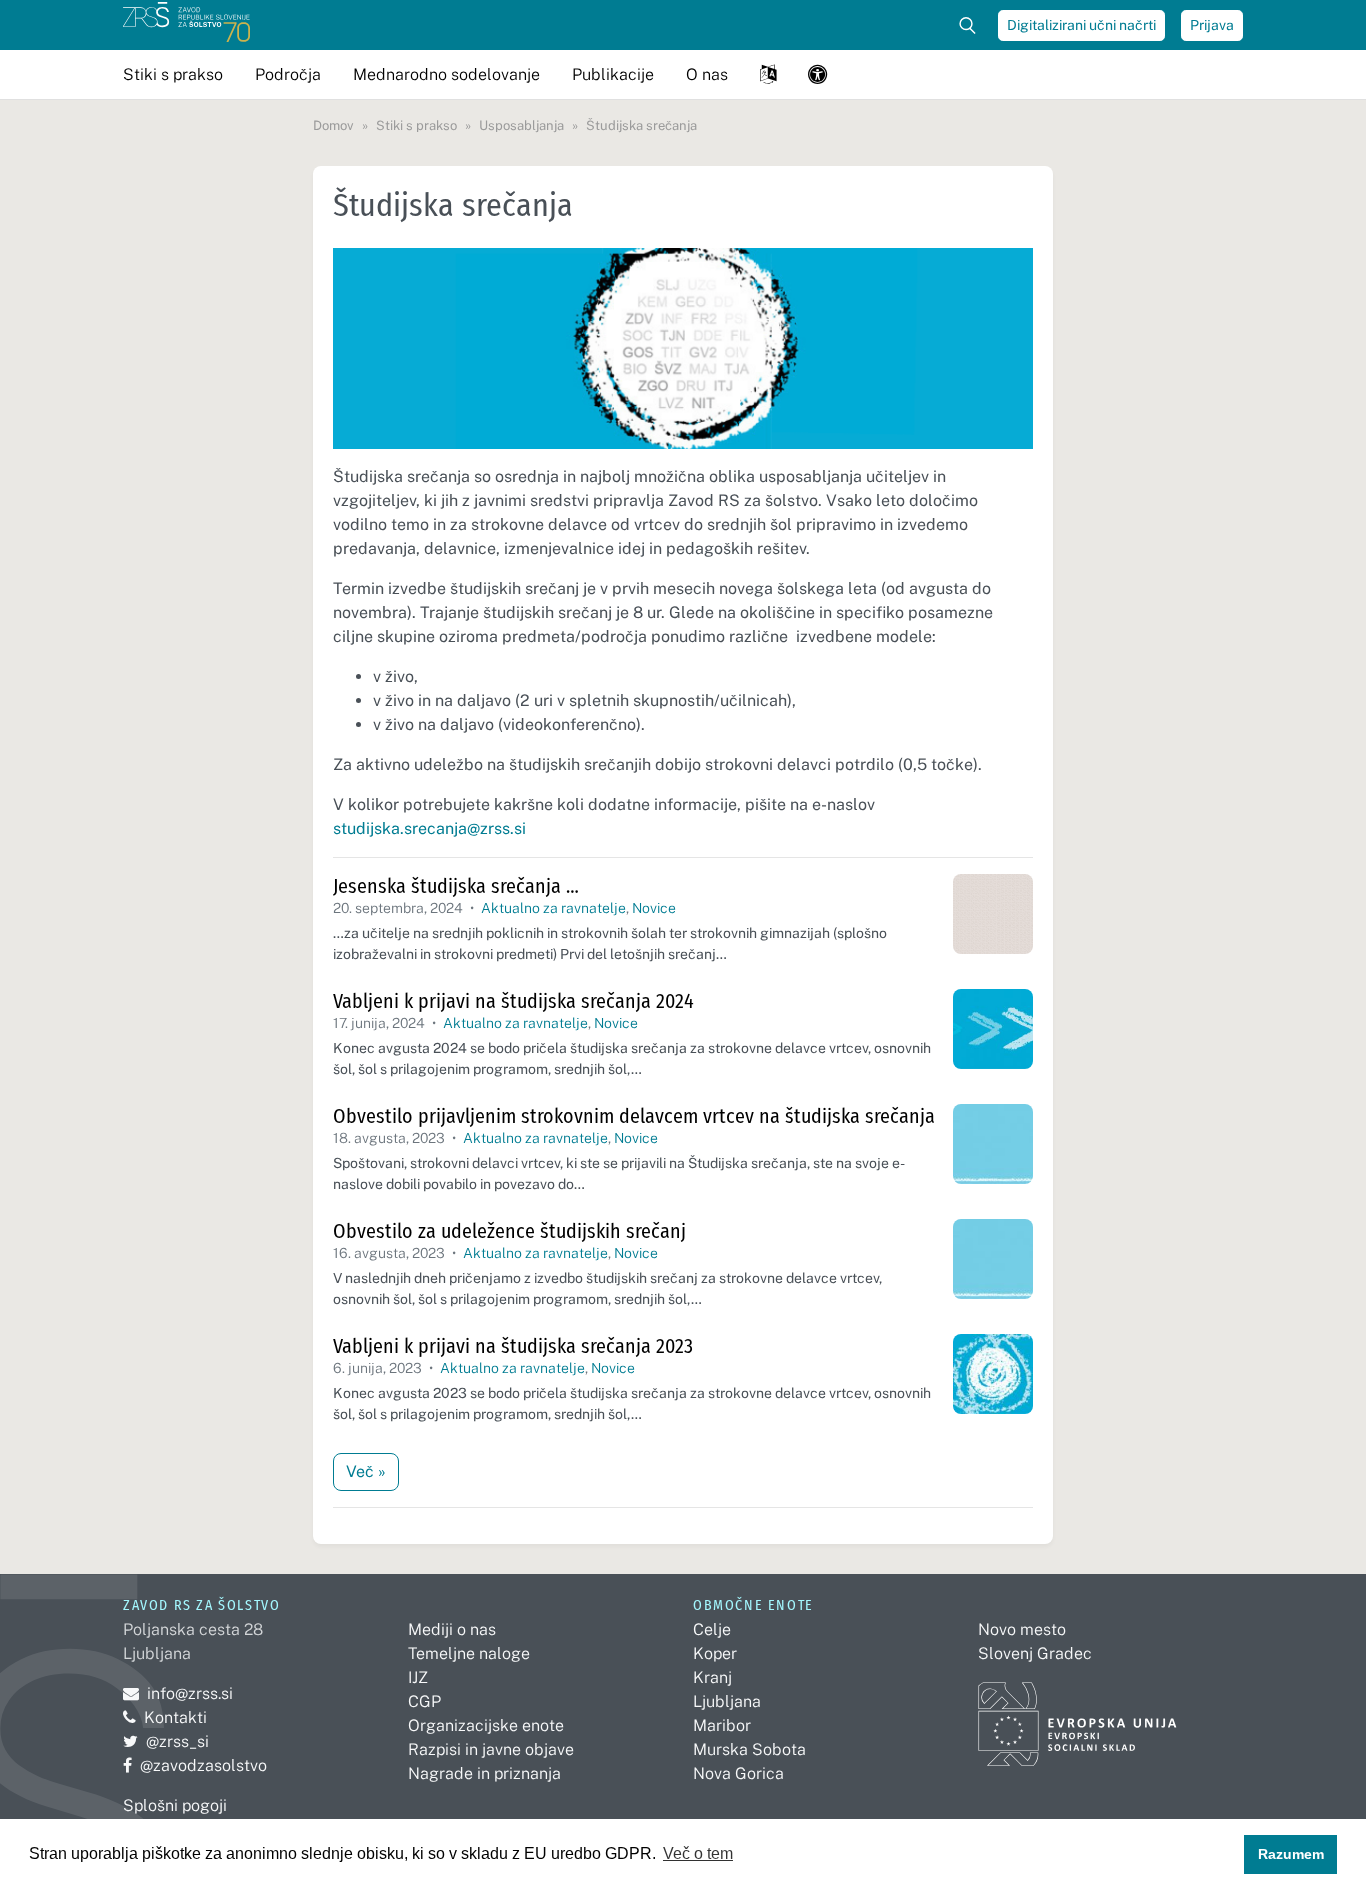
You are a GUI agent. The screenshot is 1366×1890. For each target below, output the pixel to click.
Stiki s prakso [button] (173, 74)
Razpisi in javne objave (491, 1749)
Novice (654, 908)
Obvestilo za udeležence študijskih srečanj (509, 1231)
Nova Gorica (738, 1773)
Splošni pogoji (175, 1805)
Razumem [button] (1291, 1854)
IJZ (418, 1677)
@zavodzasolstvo (195, 1765)
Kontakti (175, 1717)
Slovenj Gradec (1035, 1653)
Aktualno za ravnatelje (553, 908)
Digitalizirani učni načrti (1081, 25)
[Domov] (186, 25)
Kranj (712, 1677)
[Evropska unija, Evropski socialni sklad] (1077, 1715)
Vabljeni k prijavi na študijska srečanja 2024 (513, 1001)
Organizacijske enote (486, 1725)
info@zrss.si (178, 1693)
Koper (715, 1653)
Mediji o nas (452, 1629)
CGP (424, 1701)
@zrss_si (166, 1741)
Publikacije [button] (613, 74)
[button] (768, 74)
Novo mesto (1022, 1629)
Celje (712, 1629)
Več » (366, 1471)
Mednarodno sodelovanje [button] (446, 74)
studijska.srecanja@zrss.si (429, 828)
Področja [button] (288, 74)
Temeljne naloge (469, 1653)
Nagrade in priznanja (484, 1773)
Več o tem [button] (698, 1853)
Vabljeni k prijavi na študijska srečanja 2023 (513, 1346)
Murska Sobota (749, 1749)
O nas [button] (707, 74)
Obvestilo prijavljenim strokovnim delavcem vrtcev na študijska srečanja (634, 1116)
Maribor (722, 1725)
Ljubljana (727, 1701)
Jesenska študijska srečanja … (456, 886)
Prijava (1212, 25)
